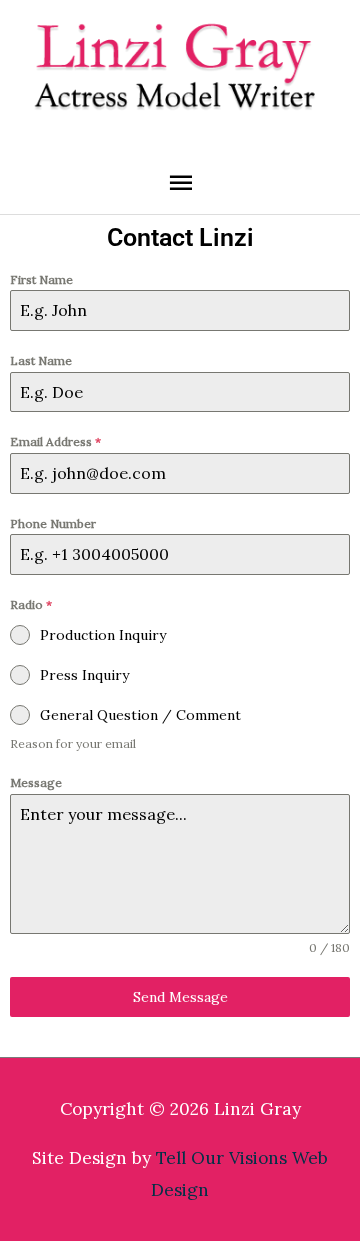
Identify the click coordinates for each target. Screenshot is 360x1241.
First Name (41, 279)
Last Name (41, 360)
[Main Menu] (180, 183)
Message (36, 782)
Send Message (180, 997)
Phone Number (53, 523)
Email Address (55, 441)
